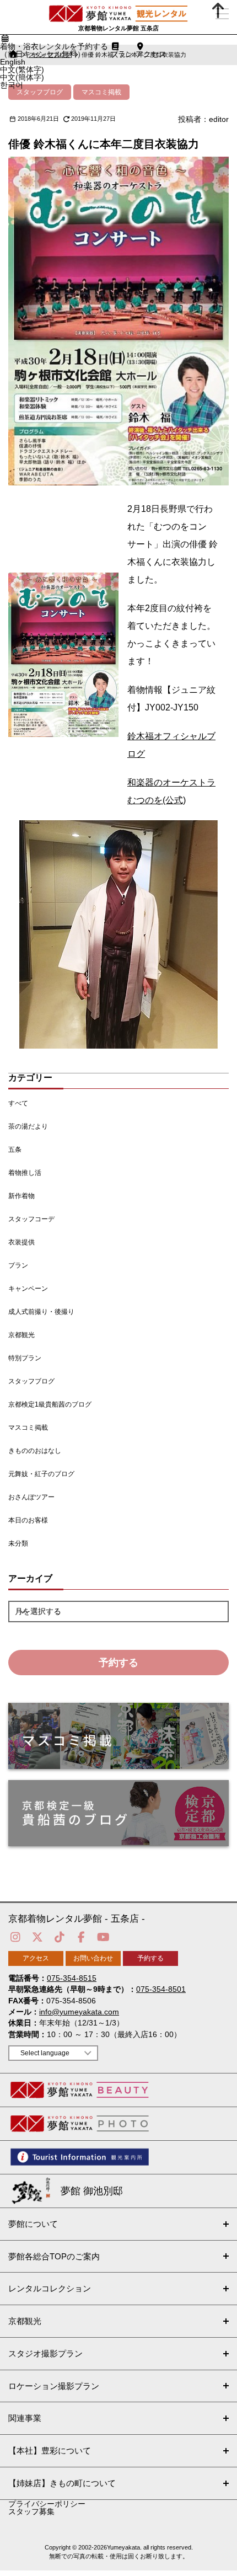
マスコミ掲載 (28, 1428)
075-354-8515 (72, 1978)
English (13, 62)
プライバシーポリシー (47, 2504)
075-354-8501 (161, 1989)
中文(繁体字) (22, 70)
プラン (18, 1265)
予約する (118, 1663)
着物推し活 (25, 1173)
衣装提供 (21, 1242)
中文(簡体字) (22, 77)
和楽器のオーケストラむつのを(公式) (171, 791)
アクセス (36, 1958)
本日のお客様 (28, 1520)
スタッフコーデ (31, 1219)
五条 (15, 1150)
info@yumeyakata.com (79, 2012)
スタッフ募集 (31, 2511)
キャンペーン (28, 1289)
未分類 (18, 1543)
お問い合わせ (93, 1958)
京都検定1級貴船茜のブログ (50, 1404)
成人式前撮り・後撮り (41, 1312)
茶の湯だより (28, 1126)
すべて (18, 1103)
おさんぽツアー (31, 1497)
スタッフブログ (31, 1381)
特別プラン (25, 1358)
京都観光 (21, 1335)
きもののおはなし (35, 1451)
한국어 (12, 85)
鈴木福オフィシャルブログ (171, 745)
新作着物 (21, 1196)
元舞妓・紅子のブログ (41, 1474)
